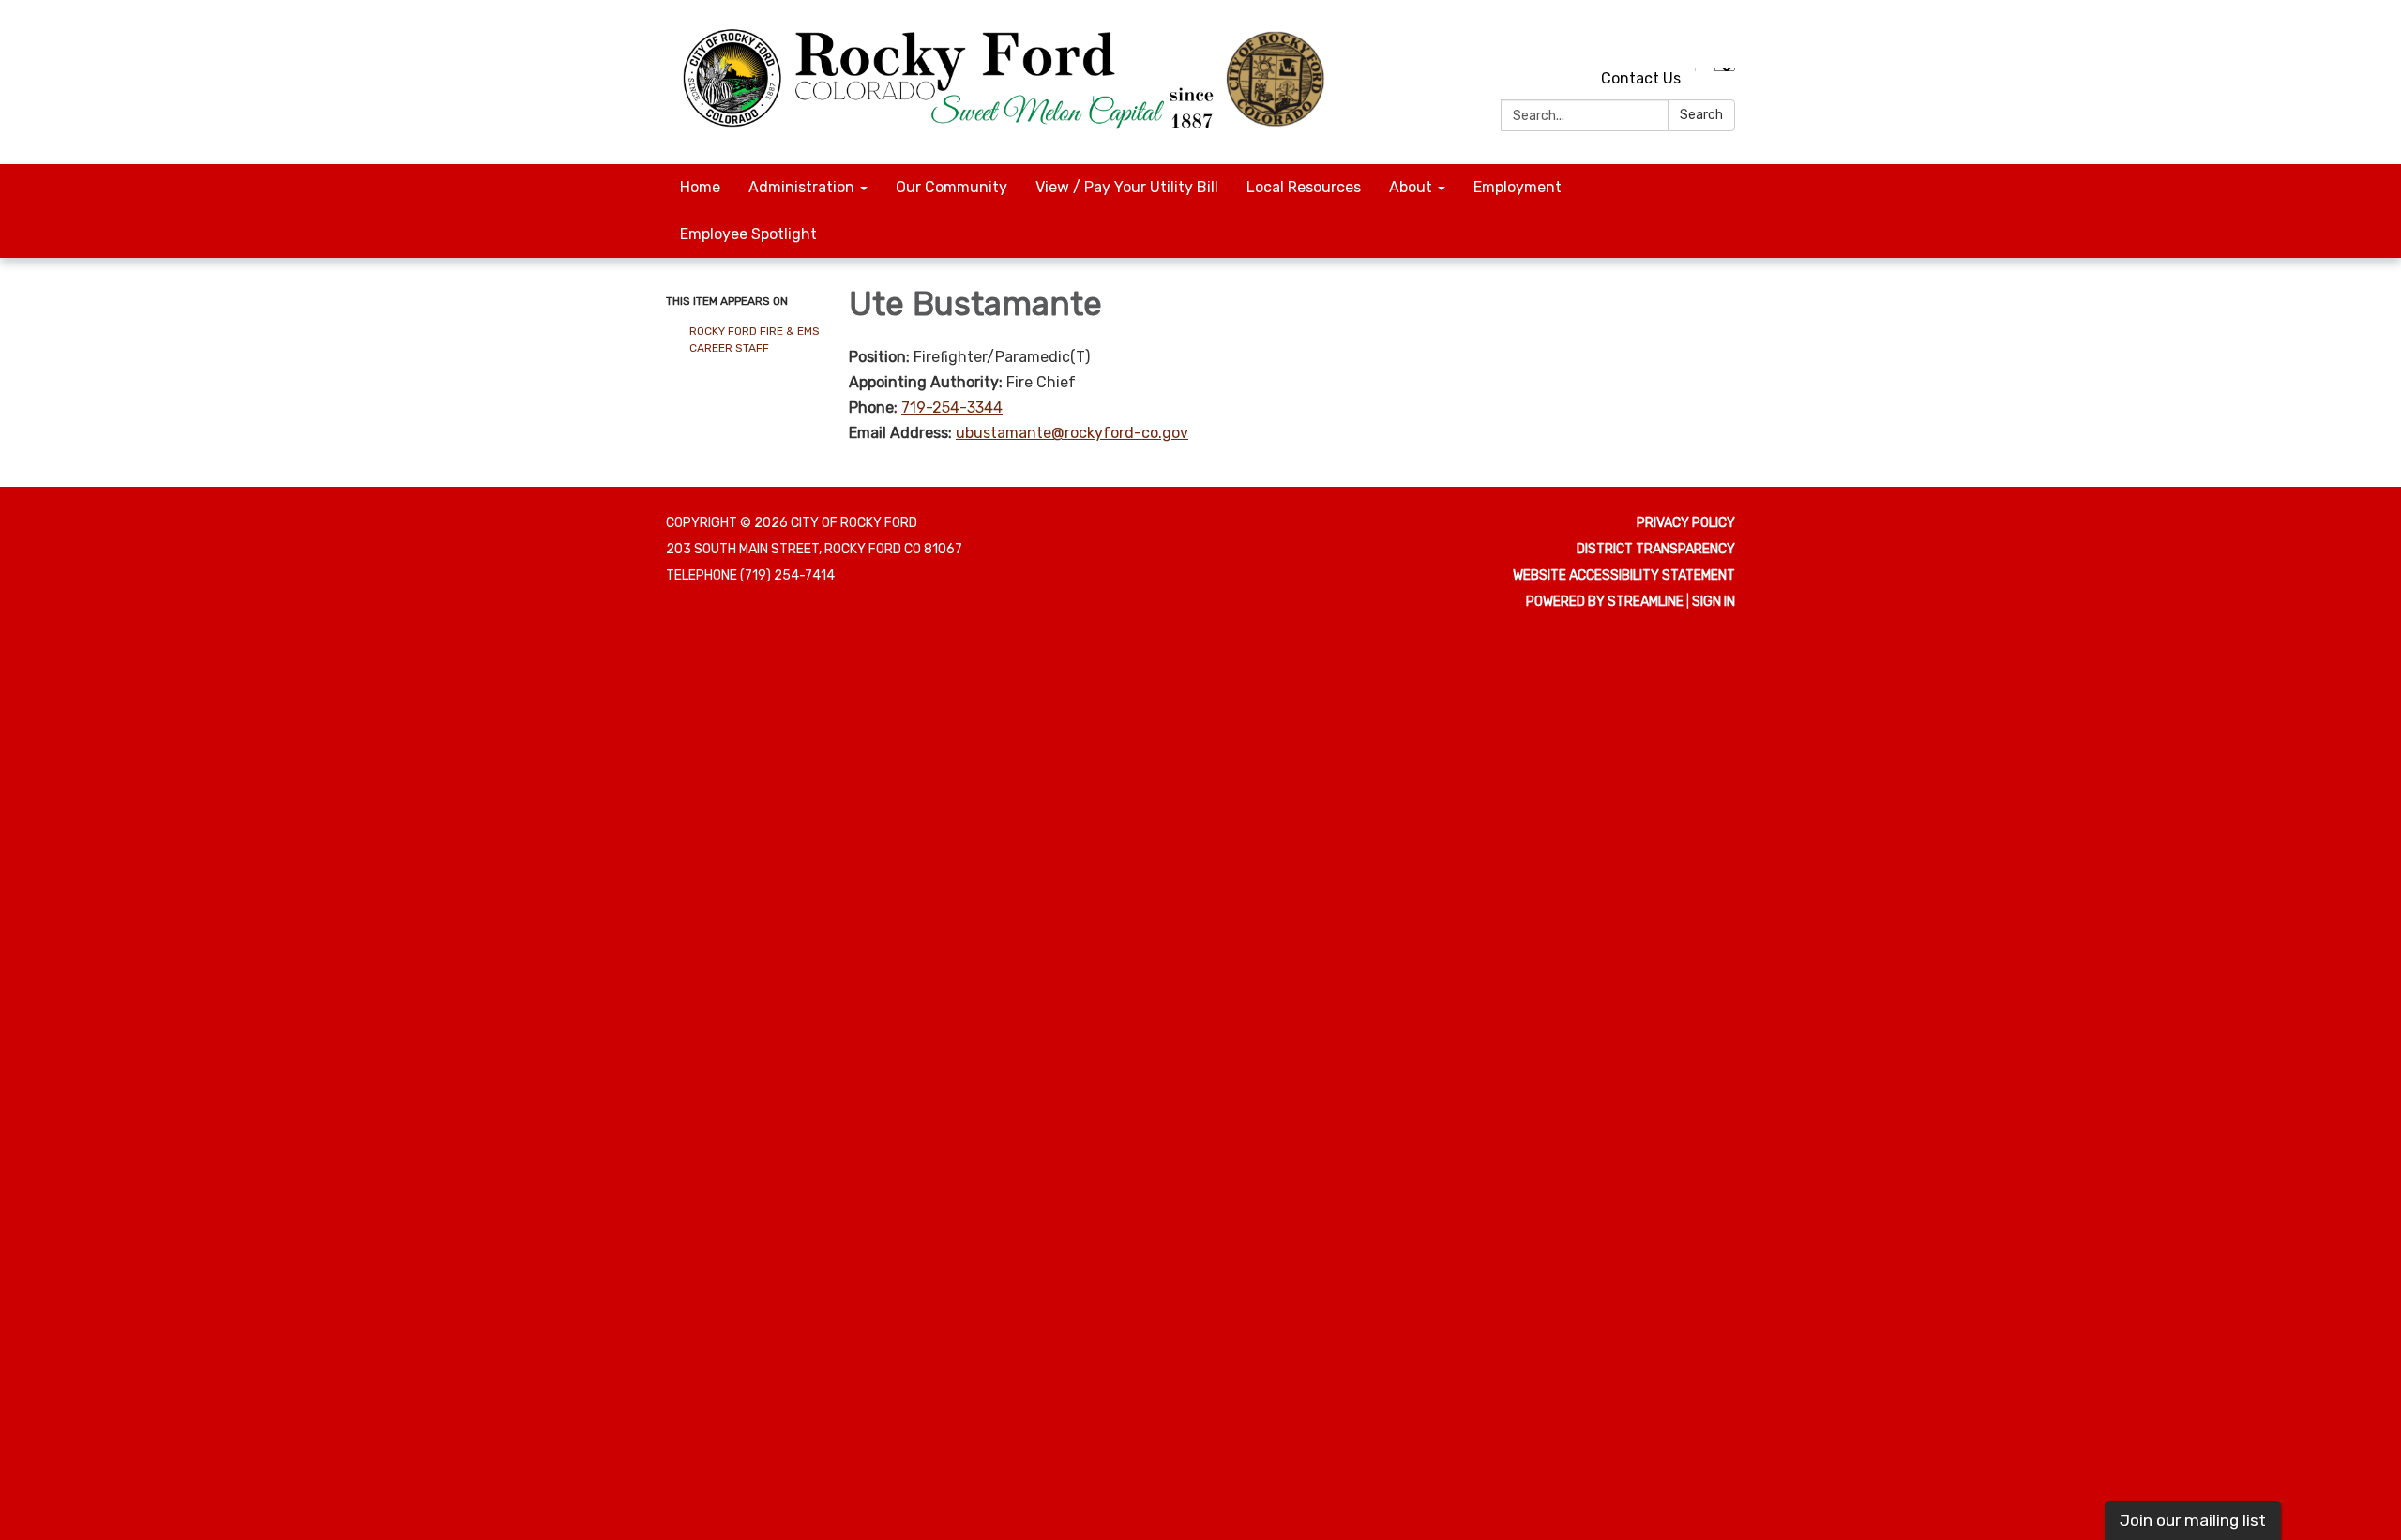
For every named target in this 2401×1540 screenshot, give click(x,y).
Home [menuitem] (700, 187)
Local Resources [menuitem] (1304, 187)
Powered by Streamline (1605, 602)
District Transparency (1656, 549)
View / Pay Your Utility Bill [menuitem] (1127, 187)
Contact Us (1641, 78)
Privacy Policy (1686, 523)
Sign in (1714, 602)
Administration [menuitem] (801, 187)
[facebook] (1723, 37)
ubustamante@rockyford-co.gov (1072, 433)
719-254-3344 (952, 408)
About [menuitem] (1411, 187)
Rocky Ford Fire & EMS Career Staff (755, 340)
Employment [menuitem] (1518, 187)
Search (1701, 115)
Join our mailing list (2193, 1520)
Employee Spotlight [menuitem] (748, 234)
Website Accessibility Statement (1624, 575)
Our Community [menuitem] (951, 187)
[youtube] (1689, 37)
